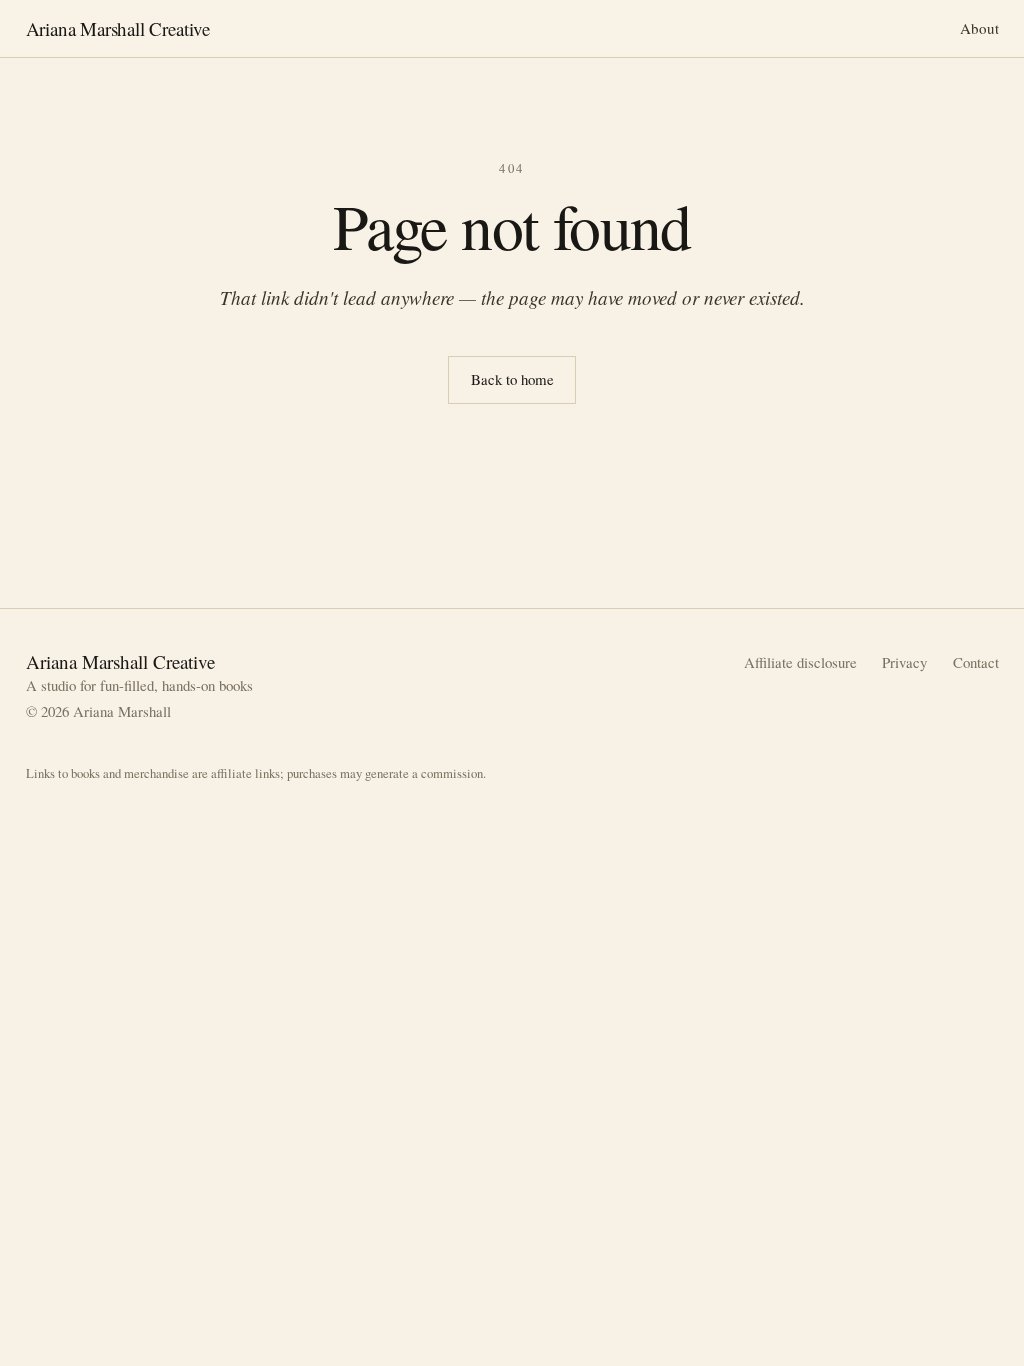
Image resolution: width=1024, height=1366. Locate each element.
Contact (976, 662)
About (979, 28)
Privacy (904, 662)
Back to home (512, 379)
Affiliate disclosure (800, 662)
